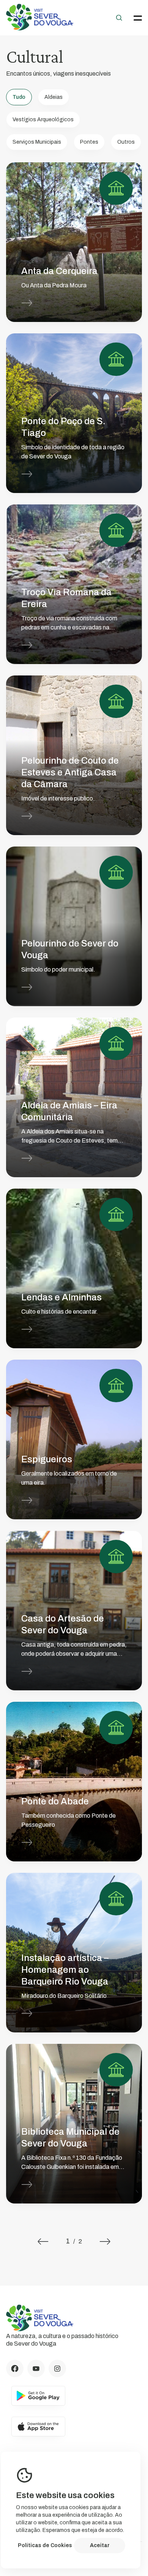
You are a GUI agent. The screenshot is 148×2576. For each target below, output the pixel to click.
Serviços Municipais (37, 142)
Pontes (89, 142)
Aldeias (54, 97)
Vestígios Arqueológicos (43, 120)
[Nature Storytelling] (40, 28)
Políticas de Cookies (45, 2545)
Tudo (19, 97)
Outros (126, 142)
